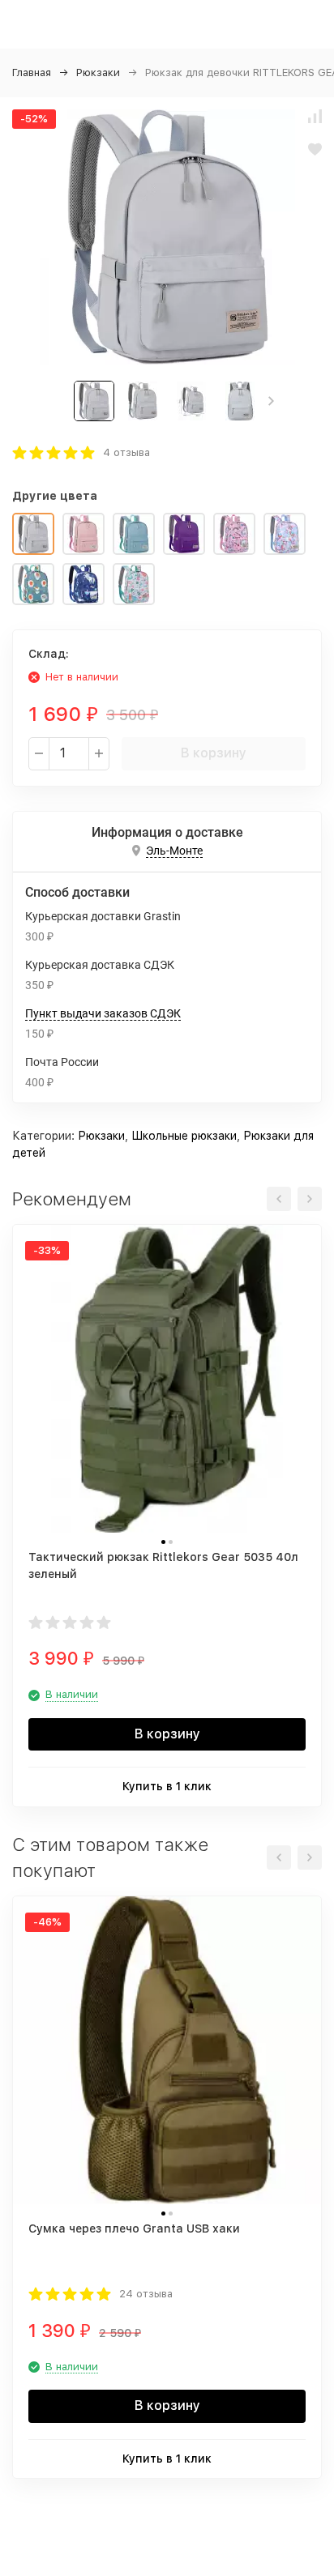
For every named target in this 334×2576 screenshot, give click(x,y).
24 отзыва (146, 2294)
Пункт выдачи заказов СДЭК (103, 1013)
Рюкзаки (98, 73)
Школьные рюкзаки (184, 1136)
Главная (32, 73)
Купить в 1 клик (167, 1786)
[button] (271, 401)
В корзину (214, 753)
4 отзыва (126, 452)
